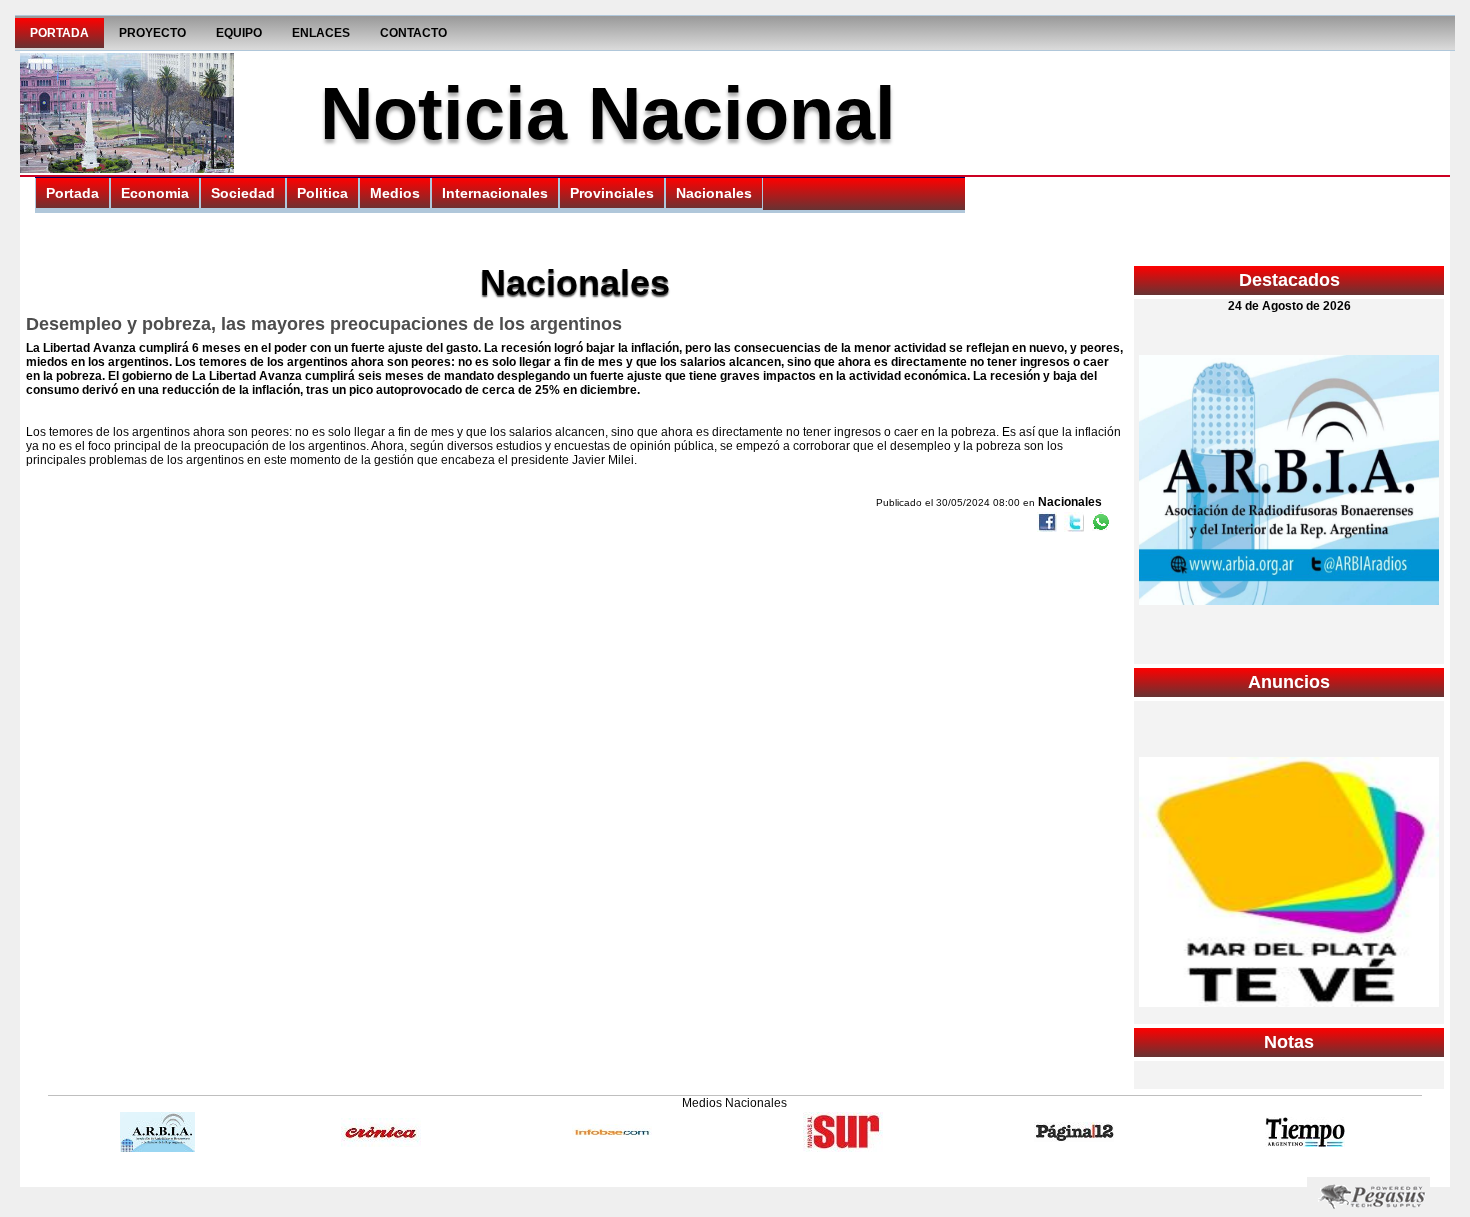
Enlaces (321, 33)
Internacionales (495, 193)
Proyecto (152, 33)
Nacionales (714, 193)
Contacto (413, 33)
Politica (322, 193)
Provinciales (612, 193)
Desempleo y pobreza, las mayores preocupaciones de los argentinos (324, 324)
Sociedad (243, 193)
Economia (155, 193)
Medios (395, 193)
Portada (59, 33)
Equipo (239, 33)
